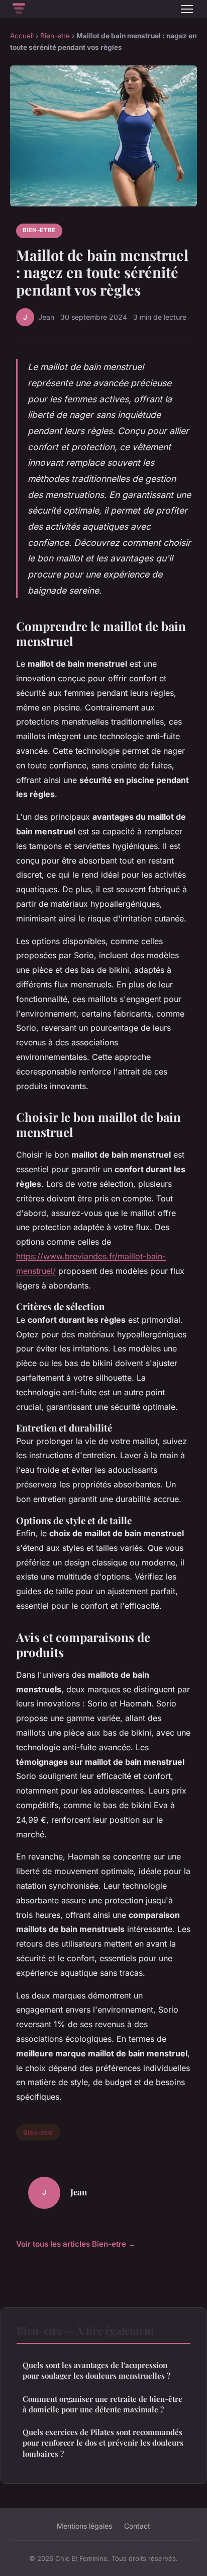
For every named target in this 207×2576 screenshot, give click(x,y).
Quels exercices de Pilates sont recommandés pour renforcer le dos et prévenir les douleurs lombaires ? (103, 2443)
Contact (137, 2526)
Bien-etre (55, 36)
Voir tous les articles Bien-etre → (76, 2244)
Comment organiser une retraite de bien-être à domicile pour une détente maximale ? (102, 2404)
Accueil (22, 36)
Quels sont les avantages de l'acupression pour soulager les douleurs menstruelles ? (96, 2370)
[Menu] (187, 9)
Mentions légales (84, 2526)
